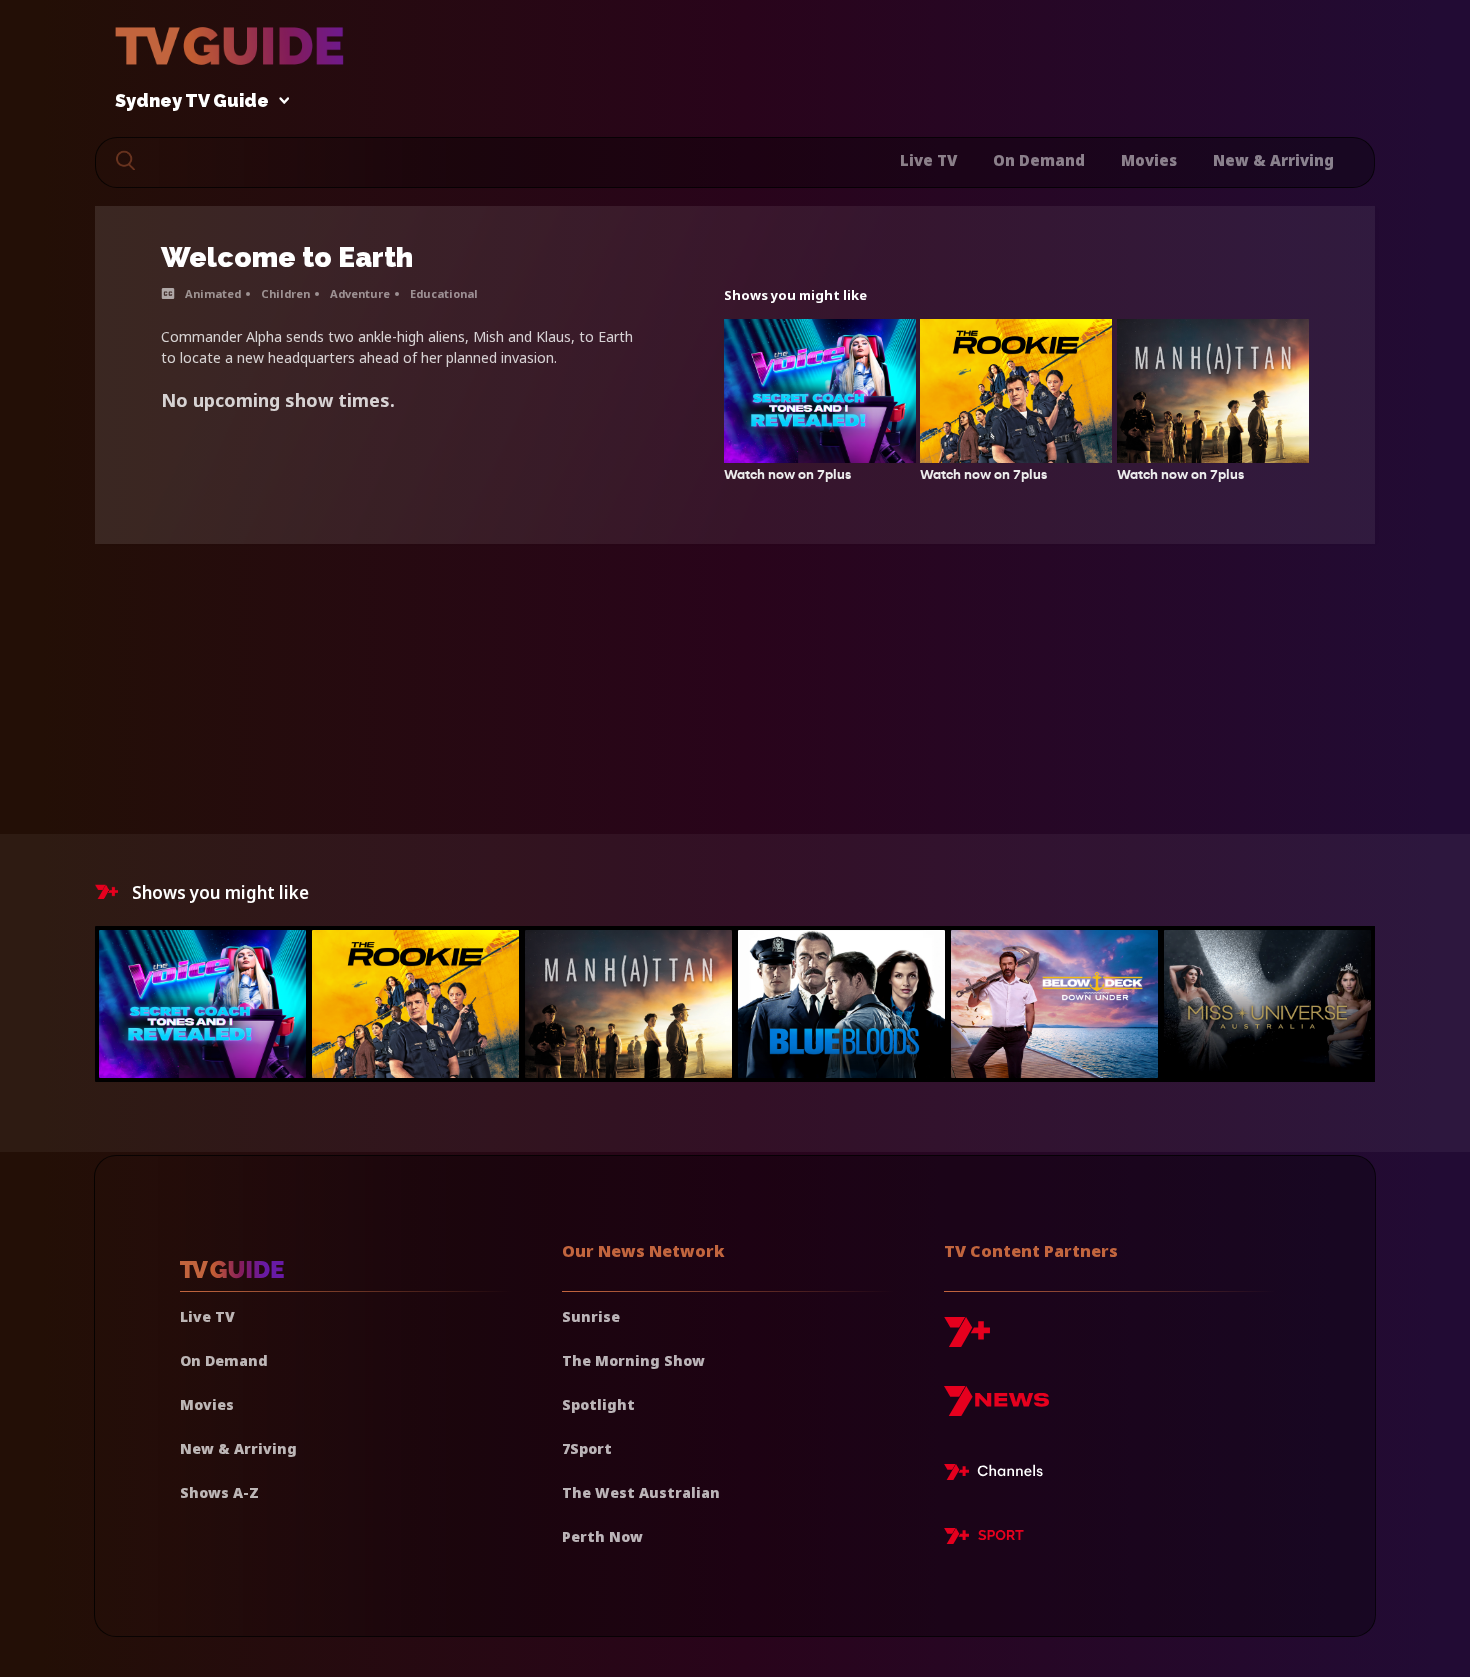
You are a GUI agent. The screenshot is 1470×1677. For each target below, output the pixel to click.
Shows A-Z (219, 1492)
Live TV (928, 160)
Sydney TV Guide (192, 101)
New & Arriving (1273, 160)
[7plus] (967, 1339)
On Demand (1039, 160)
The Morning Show (633, 1360)
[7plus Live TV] (999, 1475)
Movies (1149, 160)
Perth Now (602, 1536)
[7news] (996, 1408)
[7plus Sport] (984, 1539)
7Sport (587, 1448)
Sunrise (591, 1316)
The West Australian (641, 1492)
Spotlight (598, 1404)
